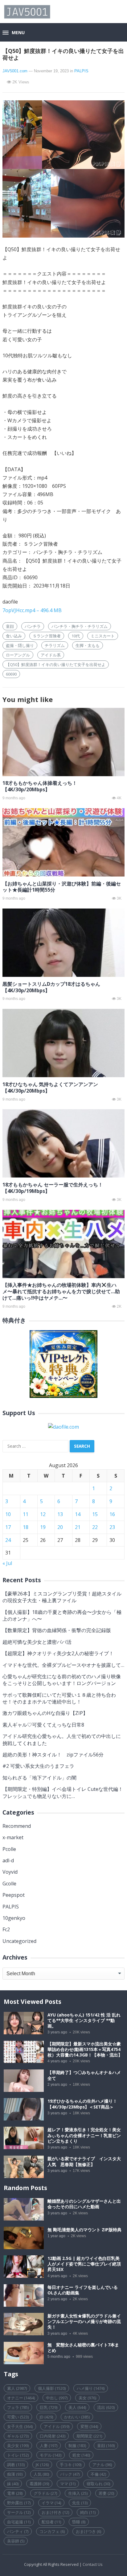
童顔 (10, 626)
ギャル (18, 2436)
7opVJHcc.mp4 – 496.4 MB (32, 610)
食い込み (14, 636)
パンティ (18, 2531)
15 (95, 1514)
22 (95, 1527)
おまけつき (88, 2531)
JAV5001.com (15, 71)
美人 (77, 2407)
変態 (89, 2426)
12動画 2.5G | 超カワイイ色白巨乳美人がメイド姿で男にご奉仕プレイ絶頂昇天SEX (84, 2264)
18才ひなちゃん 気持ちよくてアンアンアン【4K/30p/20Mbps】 (50, 1087)
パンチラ (33, 626)
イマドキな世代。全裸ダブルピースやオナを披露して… (63, 1665)
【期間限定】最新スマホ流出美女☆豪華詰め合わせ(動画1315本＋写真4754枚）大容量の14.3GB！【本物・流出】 (85, 2049)
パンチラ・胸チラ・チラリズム (80, 626)
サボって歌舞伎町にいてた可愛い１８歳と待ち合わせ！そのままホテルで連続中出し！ (59, 1698)
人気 (41, 2474)
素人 (17, 2388)
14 (78, 1514)
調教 (16, 2465)
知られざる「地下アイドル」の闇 (39, 1778)
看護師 (39, 2484)
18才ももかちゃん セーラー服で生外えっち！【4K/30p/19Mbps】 (53, 1188)
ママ (68, 2484)
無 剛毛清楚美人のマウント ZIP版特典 (84, 2230)
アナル (102, 2465)
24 (8, 1540)
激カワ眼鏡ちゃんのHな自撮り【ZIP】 (45, 1713)
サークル (19, 2512)
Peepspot (14, 1895)
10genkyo (14, 1918)
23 (112, 1527)
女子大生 (20, 2426)
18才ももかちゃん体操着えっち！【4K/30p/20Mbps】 (40, 786)
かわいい (77, 2417)
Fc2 (6, 1929)
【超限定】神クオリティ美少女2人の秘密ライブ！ (58, 1653)
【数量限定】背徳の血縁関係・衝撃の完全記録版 (57, 1630)
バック (70, 2474)
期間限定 (89, 2436)
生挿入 (78, 2493)
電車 (15, 2493)
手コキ (71, 2465)
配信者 (51, 2522)
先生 (80, 2503)
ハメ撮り (91, 2388)
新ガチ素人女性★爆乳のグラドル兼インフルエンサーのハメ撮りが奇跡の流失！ (84, 2321)
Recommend (17, 1826)
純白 (88, 2512)
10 (8, 1514)
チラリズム (55, 645)
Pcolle (9, 1849)
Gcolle (9, 1884)
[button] (14, 33)
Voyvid (10, 1872)
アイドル (57, 2426)
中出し (57, 2398)
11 (26, 1514)
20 (60, 1527)
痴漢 (15, 2474)
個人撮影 (52, 2388)
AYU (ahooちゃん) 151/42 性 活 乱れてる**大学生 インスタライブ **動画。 (84, 2020)
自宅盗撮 (19, 2522)
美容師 (16, 2541)
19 (43, 1527)
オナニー (21, 2398)
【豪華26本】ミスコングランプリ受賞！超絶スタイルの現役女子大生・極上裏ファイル (62, 1597)
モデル (51, 2455)
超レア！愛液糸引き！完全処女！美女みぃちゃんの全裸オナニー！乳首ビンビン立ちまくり (84, 2135)
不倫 (98, 2474)
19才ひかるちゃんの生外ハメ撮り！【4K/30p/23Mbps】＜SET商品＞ (82, 2104)
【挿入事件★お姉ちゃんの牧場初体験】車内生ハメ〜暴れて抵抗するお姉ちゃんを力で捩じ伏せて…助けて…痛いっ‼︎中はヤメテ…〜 (61, 1291)
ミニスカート (103, 636)
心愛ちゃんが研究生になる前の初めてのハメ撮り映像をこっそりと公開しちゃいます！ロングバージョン (62, 1680)
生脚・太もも (88, 645)
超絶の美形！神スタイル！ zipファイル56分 (53, 1755)
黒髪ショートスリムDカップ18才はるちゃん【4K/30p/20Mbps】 (51, 987)
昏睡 (79, 2522)
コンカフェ (52, 2531)
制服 (77, 2446)
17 (8, 1527)
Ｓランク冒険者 (47, 636)
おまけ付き (55, 2512)
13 (60, 1514)
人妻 (49, 2446)
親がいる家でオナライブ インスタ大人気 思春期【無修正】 (84, 2161)
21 (78, 1527)
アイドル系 (51, 655)
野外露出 (19, 2503)
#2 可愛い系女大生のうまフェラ (38, 1766)
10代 (76, 636)
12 (43, 1514)
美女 (87, 2398)
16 (112, 1514)
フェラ (18, 2407)
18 (26, 1527)
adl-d (8, 1860)
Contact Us (93, 2564)
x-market (13, 1837)
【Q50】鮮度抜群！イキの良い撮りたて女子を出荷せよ (56, 664)
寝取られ (98, 2484)
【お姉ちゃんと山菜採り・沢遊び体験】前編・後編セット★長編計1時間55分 (62, 887)
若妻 (106, 2493)
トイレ (18, 2455)
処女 (81, 2455)
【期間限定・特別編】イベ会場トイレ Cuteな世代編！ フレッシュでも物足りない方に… (63, 1792)
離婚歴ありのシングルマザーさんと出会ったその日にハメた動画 (84, 2204)
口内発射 (53, 2436)
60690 (11, 674)
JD (46, 2417)
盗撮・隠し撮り (20, 645)
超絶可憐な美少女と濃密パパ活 (37, 1642)
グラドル (45, 2493)
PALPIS (81, 71)
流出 (106, 2407)
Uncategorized (19, 1941)
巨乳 (49, 2407)
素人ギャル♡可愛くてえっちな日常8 (43, 1725)
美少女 (18, 2446)
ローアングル (18, 655)
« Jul (7, 1563)
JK (42, 2465)
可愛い (18, 2417)
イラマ (51, 2503)
